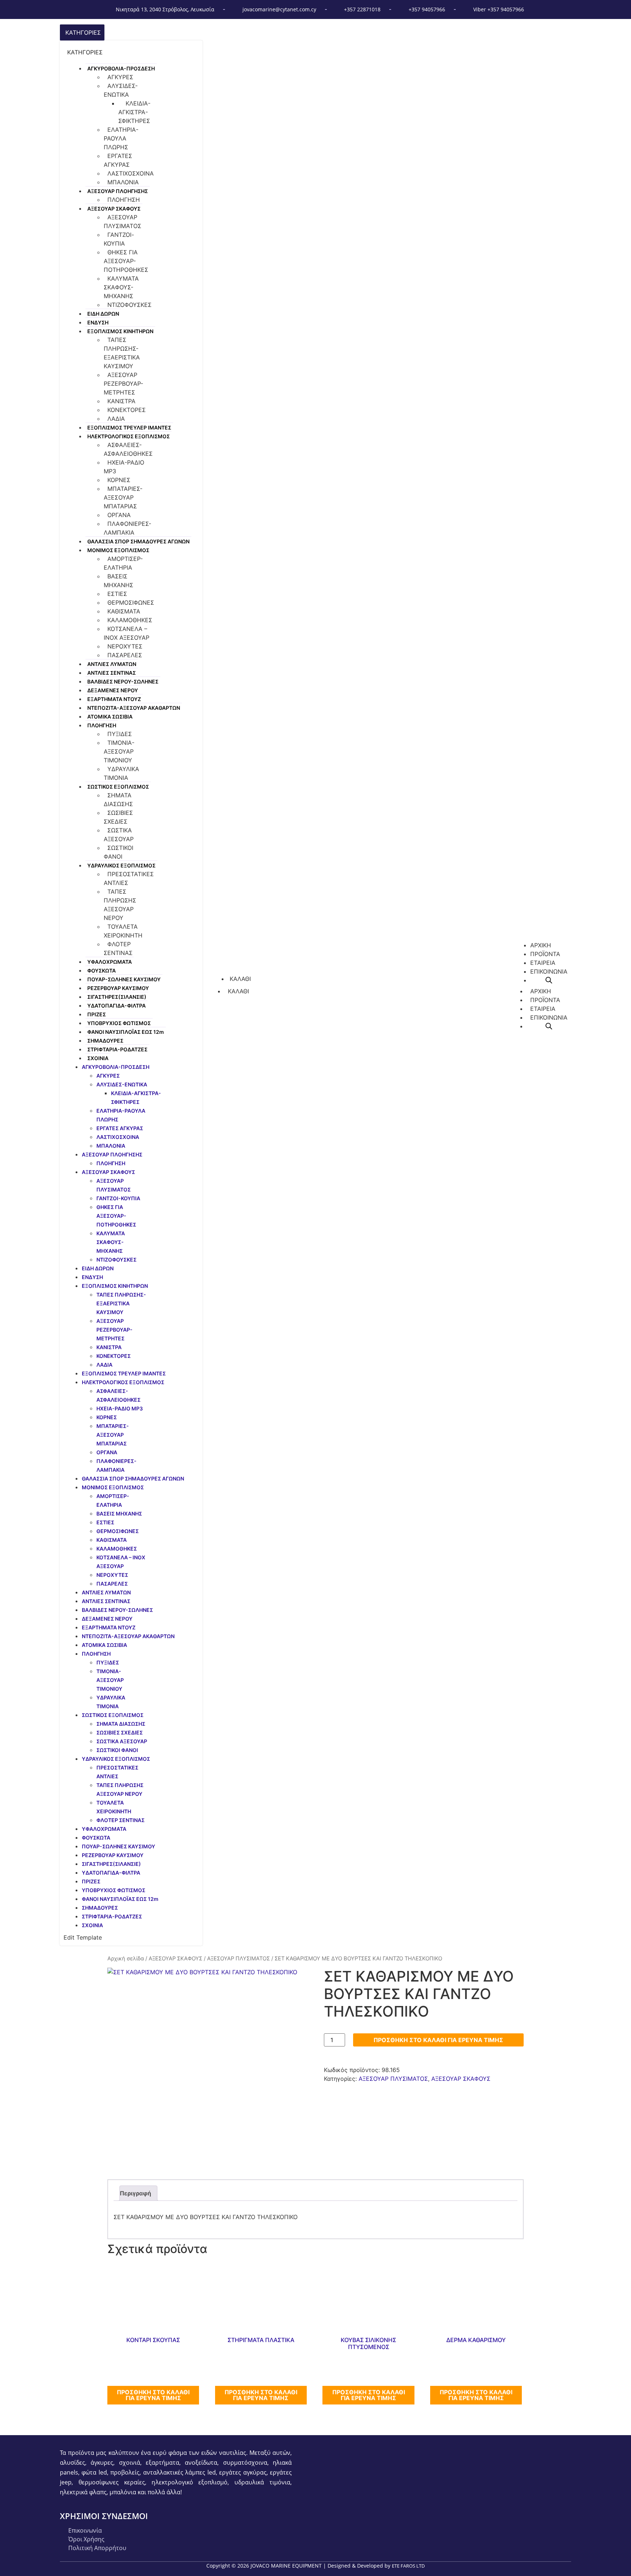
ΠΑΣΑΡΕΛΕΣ (125, 655)
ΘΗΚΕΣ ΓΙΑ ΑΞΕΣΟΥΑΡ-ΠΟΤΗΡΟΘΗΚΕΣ (126, 261)
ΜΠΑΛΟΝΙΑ (123, 182)
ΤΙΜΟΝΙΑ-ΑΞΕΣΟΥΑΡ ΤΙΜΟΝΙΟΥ (119, 751)
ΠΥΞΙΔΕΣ (120, 734)
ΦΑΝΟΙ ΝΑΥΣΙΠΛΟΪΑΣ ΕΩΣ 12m (126, 1032)
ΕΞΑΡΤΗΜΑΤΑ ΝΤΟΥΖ (114, 699)
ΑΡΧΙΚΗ (541, 991)
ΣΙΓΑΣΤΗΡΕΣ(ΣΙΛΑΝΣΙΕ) (117, 997)
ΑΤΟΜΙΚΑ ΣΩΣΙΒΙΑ (110, 717)
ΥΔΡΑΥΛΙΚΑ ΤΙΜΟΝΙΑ (121, 773)
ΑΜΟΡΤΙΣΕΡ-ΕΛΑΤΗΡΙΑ (123, 563)
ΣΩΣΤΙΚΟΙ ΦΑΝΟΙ (118, 852)
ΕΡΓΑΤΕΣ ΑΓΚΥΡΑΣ (118, 160)
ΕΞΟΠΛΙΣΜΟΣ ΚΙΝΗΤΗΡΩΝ (120, 331)
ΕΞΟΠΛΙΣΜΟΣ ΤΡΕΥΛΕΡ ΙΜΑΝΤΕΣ (129, 428)
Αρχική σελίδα (126, 1959)
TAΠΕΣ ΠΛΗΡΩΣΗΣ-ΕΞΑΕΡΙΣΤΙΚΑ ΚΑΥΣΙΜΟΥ (122, 353)
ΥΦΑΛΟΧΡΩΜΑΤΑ (110, 962)
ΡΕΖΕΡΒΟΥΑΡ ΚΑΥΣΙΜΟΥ (118, 988)
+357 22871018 (362, 9)
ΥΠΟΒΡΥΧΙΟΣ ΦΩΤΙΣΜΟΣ (119, 1023)
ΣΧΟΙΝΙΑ (98, 1058)
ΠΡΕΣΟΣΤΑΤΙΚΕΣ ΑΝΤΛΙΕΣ (129, 878)
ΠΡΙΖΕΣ (97, 1014)
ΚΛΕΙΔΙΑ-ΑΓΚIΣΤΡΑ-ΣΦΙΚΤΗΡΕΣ (134, 112)
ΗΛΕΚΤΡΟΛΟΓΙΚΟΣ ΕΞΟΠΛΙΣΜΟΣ (129, 436)
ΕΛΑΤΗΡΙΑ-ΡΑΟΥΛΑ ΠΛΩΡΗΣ (121, 138)
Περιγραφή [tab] (135, 2193)
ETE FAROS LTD (408, 2566)
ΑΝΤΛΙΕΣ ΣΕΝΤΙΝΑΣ (112, 673)
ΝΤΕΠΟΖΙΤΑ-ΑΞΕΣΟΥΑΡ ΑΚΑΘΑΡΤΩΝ (134, 708)
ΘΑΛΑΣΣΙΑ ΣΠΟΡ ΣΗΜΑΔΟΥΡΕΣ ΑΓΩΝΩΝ (138, 541)
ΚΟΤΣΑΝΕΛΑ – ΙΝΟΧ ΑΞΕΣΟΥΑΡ (127, 633)
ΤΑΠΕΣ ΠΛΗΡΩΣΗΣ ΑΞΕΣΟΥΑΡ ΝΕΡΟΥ (120, 905)
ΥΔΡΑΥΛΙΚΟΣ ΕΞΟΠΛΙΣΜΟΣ (121, 865)
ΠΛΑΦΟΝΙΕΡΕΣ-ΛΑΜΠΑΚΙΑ (127, 528)
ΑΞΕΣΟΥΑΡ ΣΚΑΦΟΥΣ (114, 209)
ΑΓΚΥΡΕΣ (120, 77)
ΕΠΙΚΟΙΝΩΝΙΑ (549, 1017)
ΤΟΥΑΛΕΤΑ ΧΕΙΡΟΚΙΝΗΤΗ (123, 931)
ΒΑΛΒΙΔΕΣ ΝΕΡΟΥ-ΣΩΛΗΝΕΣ (123, 681)
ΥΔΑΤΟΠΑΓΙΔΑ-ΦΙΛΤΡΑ (116, 1006)
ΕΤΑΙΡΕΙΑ (543, 1009)
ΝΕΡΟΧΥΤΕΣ (125, 646)
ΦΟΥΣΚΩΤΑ (102, 971)
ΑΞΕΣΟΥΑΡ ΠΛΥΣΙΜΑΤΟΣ (123, 222)
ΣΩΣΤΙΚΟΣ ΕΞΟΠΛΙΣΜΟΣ (118, 787)
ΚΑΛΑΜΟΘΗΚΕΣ (130, 620)
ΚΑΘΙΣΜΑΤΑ (124, 611)
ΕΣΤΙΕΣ (117, 594)
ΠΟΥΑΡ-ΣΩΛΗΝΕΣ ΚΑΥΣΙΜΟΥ (124, 979)
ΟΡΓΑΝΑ (119, 515)
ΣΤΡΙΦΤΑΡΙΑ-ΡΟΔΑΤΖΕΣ (117, 1049)
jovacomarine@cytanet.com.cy (279, 9)
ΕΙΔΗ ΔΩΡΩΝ (103, 314)
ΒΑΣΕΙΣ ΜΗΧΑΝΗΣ (118, 581)
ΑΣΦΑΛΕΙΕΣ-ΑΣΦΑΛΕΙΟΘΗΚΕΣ (128, 449)
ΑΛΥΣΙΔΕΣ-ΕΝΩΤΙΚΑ (121, 90)
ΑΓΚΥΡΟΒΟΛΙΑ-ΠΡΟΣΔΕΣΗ (121, 68)
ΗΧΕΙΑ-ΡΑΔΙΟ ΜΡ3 (124, 467)
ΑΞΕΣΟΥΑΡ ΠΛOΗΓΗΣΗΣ (118, 191)
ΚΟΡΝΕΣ (119, 480)
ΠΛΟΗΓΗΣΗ (124, 200)
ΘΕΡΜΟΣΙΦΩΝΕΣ (131, 602)
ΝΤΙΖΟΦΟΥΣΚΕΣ (129, 305)
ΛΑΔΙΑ (116, 419)
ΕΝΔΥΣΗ (98, 322)
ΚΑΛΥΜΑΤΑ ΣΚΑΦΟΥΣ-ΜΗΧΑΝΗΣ (121, 287)
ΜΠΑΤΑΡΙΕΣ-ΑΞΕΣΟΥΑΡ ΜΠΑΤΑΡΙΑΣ (123, 497)
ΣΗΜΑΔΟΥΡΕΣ (105, 1041)
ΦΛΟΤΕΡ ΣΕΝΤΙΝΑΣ (118, 948)
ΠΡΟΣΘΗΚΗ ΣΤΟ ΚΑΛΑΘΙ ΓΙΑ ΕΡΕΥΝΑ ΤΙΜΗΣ (438, 2040)
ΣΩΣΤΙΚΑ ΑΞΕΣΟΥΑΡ (119, 835)
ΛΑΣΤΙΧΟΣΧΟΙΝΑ (131, 173)
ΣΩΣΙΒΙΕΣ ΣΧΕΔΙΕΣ (118, 817)
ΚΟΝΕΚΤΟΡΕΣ (127, 410)
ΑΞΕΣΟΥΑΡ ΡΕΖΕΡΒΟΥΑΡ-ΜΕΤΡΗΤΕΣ (123, 384)
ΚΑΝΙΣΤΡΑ (121, 401)
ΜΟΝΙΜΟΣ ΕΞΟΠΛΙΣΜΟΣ (118, 550)
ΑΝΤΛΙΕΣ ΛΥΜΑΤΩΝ (112, 664)
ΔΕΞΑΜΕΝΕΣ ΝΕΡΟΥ (113, 690)
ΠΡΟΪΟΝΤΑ (545, 1000)
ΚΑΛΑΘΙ (238, 991)
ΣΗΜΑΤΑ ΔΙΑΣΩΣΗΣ (118, 800)
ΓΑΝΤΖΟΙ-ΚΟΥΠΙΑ (119, 239)
